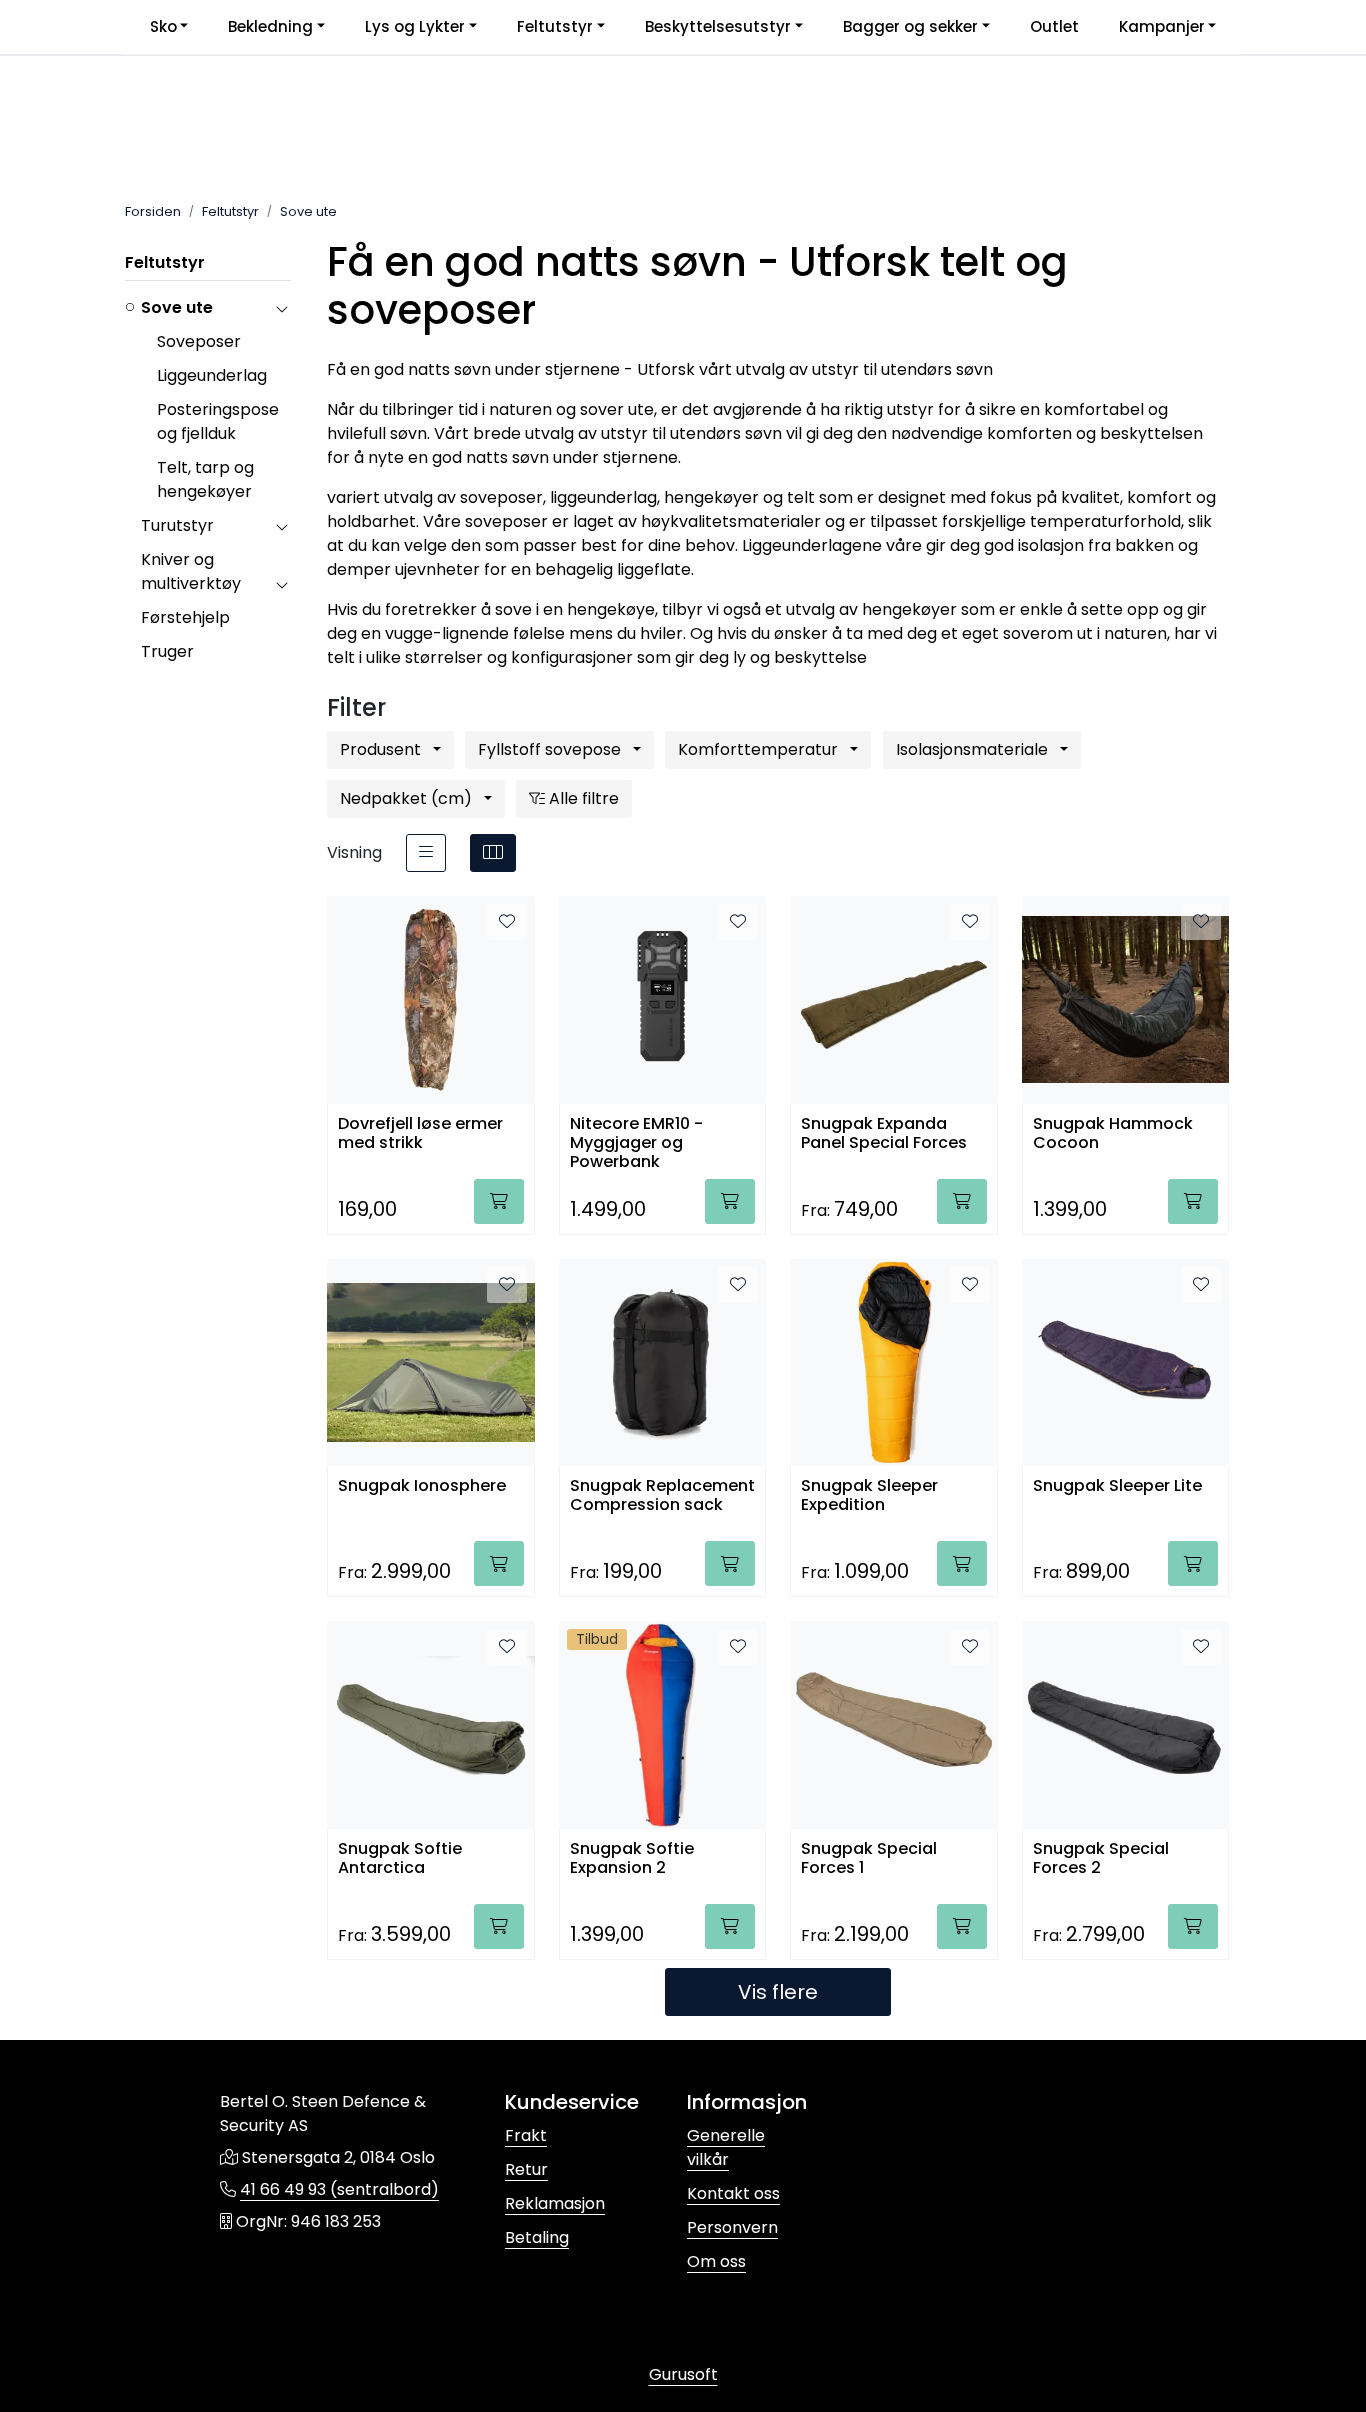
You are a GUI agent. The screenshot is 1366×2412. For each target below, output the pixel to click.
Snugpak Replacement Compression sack (662, 1496)
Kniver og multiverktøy (191, 571)
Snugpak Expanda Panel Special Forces (884, 1134)
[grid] (493, 853)
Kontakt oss (733, 2193)
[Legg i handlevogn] (499, 1201)
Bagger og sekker (910, 26)
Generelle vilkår (726, 2147)
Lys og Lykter (415, 26)
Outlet (1054, 26)
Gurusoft (683, 2374)
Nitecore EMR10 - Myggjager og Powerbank (636, 1141)
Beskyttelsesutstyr (718, 26)
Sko (163, 26)
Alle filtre (582, 798)
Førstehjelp (185, 617)
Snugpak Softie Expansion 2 (632, 1859)
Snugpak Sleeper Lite (1117, 1486)
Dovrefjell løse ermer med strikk (420, 1134)
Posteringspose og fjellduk (218, 421)
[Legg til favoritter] (507, 922)
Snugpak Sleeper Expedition (869, 1496)
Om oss (716, 2261)
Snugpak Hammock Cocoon (1113, 1134)
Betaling (537, 2237)
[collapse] (281, 308)
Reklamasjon (555, 2203)
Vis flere (778, 1992)
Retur (526, 2169)
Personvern (732, 2227)
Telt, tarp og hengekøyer (205, 479)
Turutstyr (177, 525)
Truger (167, 651)
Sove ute (177, 307)
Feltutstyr (555, 26)
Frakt (526, 2135)
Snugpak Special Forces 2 (1101, 1859)
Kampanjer (1162, 26)
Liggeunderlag (212, 375)
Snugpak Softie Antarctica (400, 1859)
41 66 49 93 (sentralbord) (339, 2189)
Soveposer (199, 341)
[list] (426, 853)
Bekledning (270, 26)
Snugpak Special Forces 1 (869, 1859)
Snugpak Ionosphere (422, 1486)
